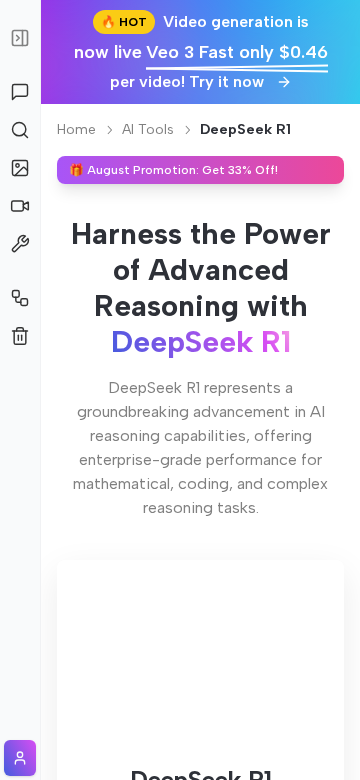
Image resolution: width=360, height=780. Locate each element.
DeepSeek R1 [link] (245, 129)
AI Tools (148, 129)
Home (76, 129)
